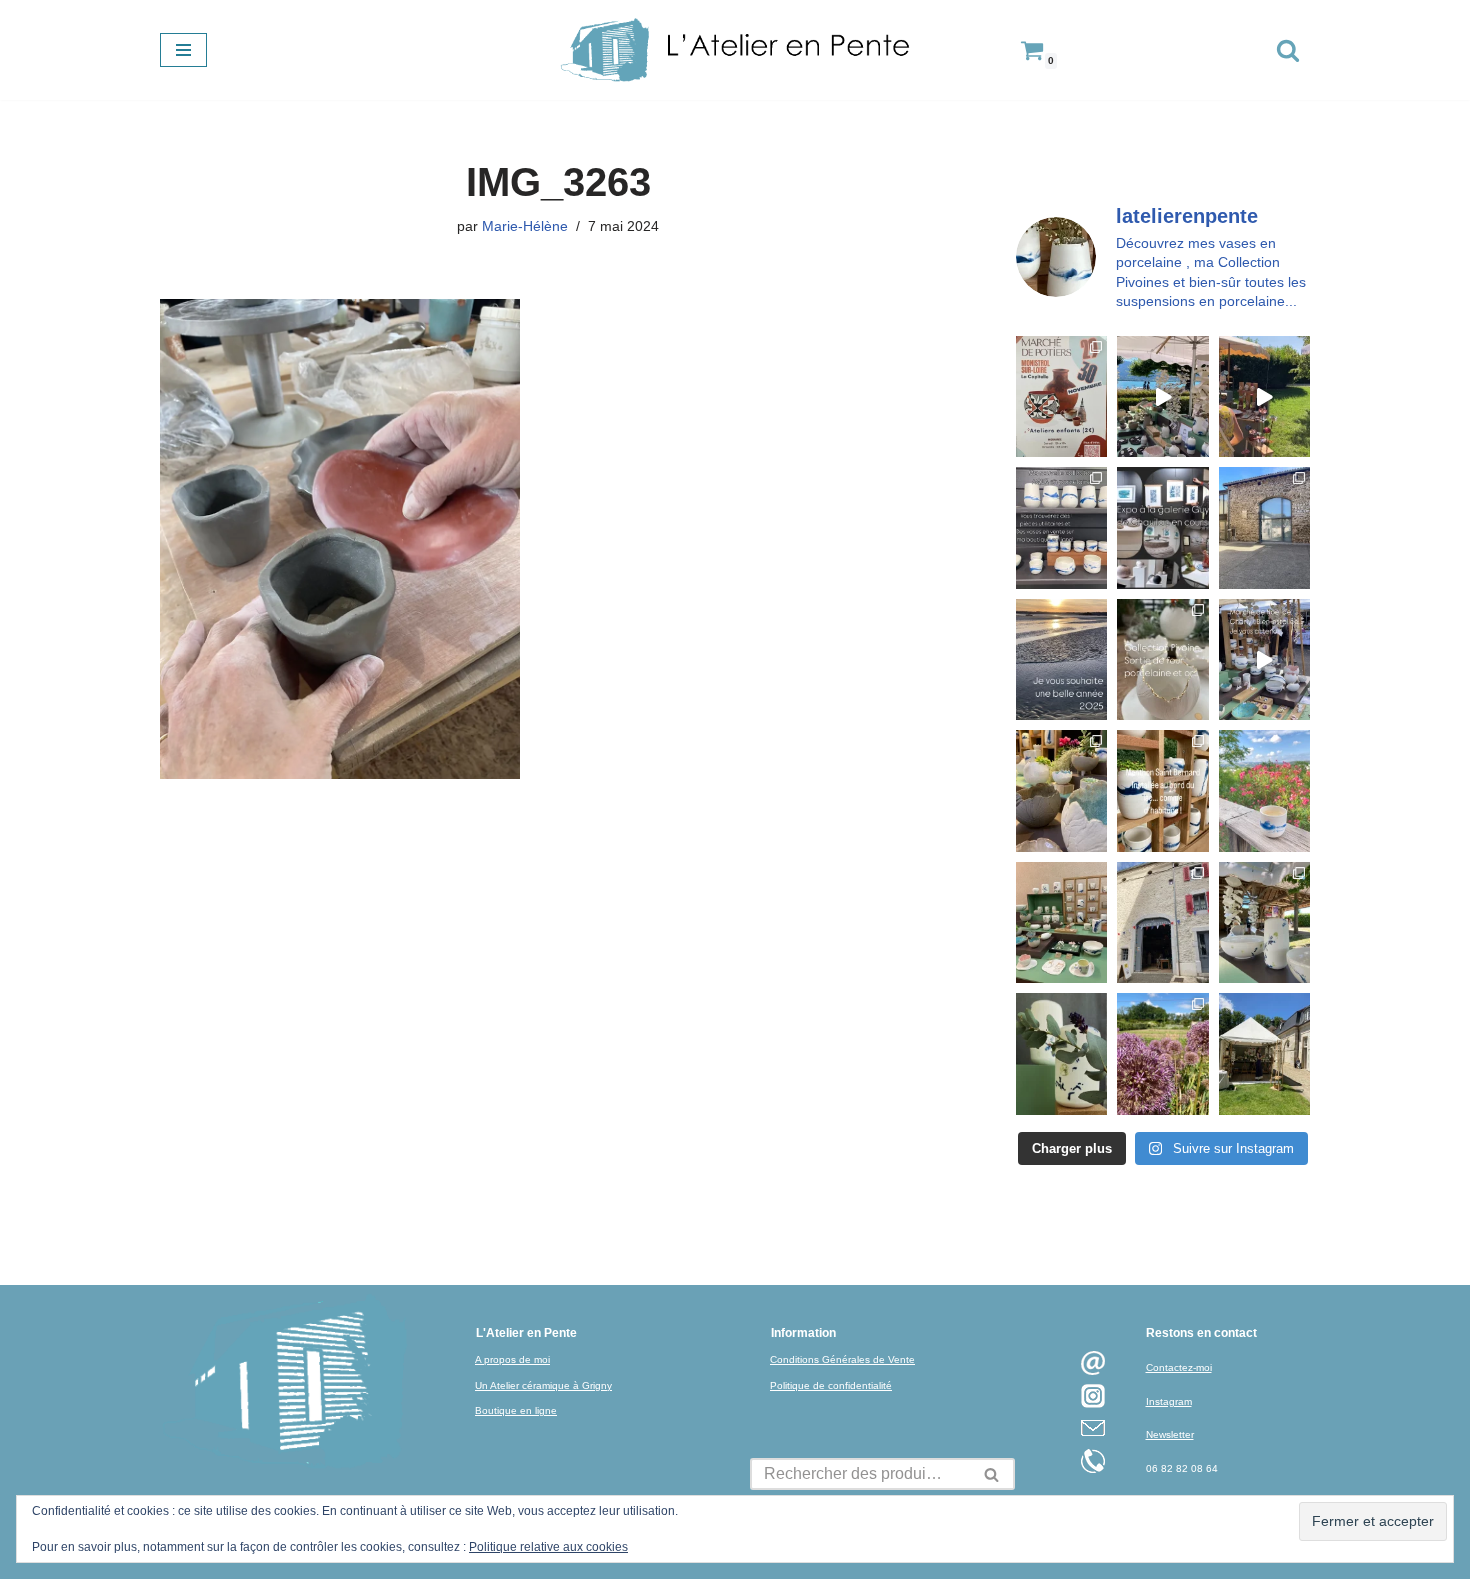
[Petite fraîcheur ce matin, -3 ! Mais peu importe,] (1264, 659)
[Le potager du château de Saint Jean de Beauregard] (1162, 1053)
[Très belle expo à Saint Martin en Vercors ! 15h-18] (1162, 922)
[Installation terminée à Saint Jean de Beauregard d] (1264, 1053)
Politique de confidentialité (831, 1385)
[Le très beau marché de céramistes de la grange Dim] (1264, 396)
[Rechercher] (1288, 50)
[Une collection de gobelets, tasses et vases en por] (1061, 527)
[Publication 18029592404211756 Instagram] (1162, 790)
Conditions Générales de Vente (842, 1359)
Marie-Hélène (525, 226)
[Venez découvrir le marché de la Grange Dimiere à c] (1264, 922)
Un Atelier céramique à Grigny (543, 1385)
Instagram (1169, 1401)
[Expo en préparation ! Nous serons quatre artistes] (1264, 527)
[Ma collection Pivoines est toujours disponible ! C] (1162, 659)
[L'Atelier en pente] (735, 50)
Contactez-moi (1179, 1367)
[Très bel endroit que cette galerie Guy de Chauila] (1162, 527)
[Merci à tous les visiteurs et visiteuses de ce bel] (1061, 1053)
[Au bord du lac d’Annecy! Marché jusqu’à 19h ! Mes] (1162, 396)
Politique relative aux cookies (548, 1547)
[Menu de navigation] (183, 50)
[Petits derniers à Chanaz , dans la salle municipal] (1061, 922)
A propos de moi (512, 1359)
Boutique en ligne (516, 1410)
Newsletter (1170, 1434)
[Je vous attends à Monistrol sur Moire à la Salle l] (1061, 396)
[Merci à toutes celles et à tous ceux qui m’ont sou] (1061, 659)
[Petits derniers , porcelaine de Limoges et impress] (1264, 790)
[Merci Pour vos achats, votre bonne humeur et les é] (1061, 790)
